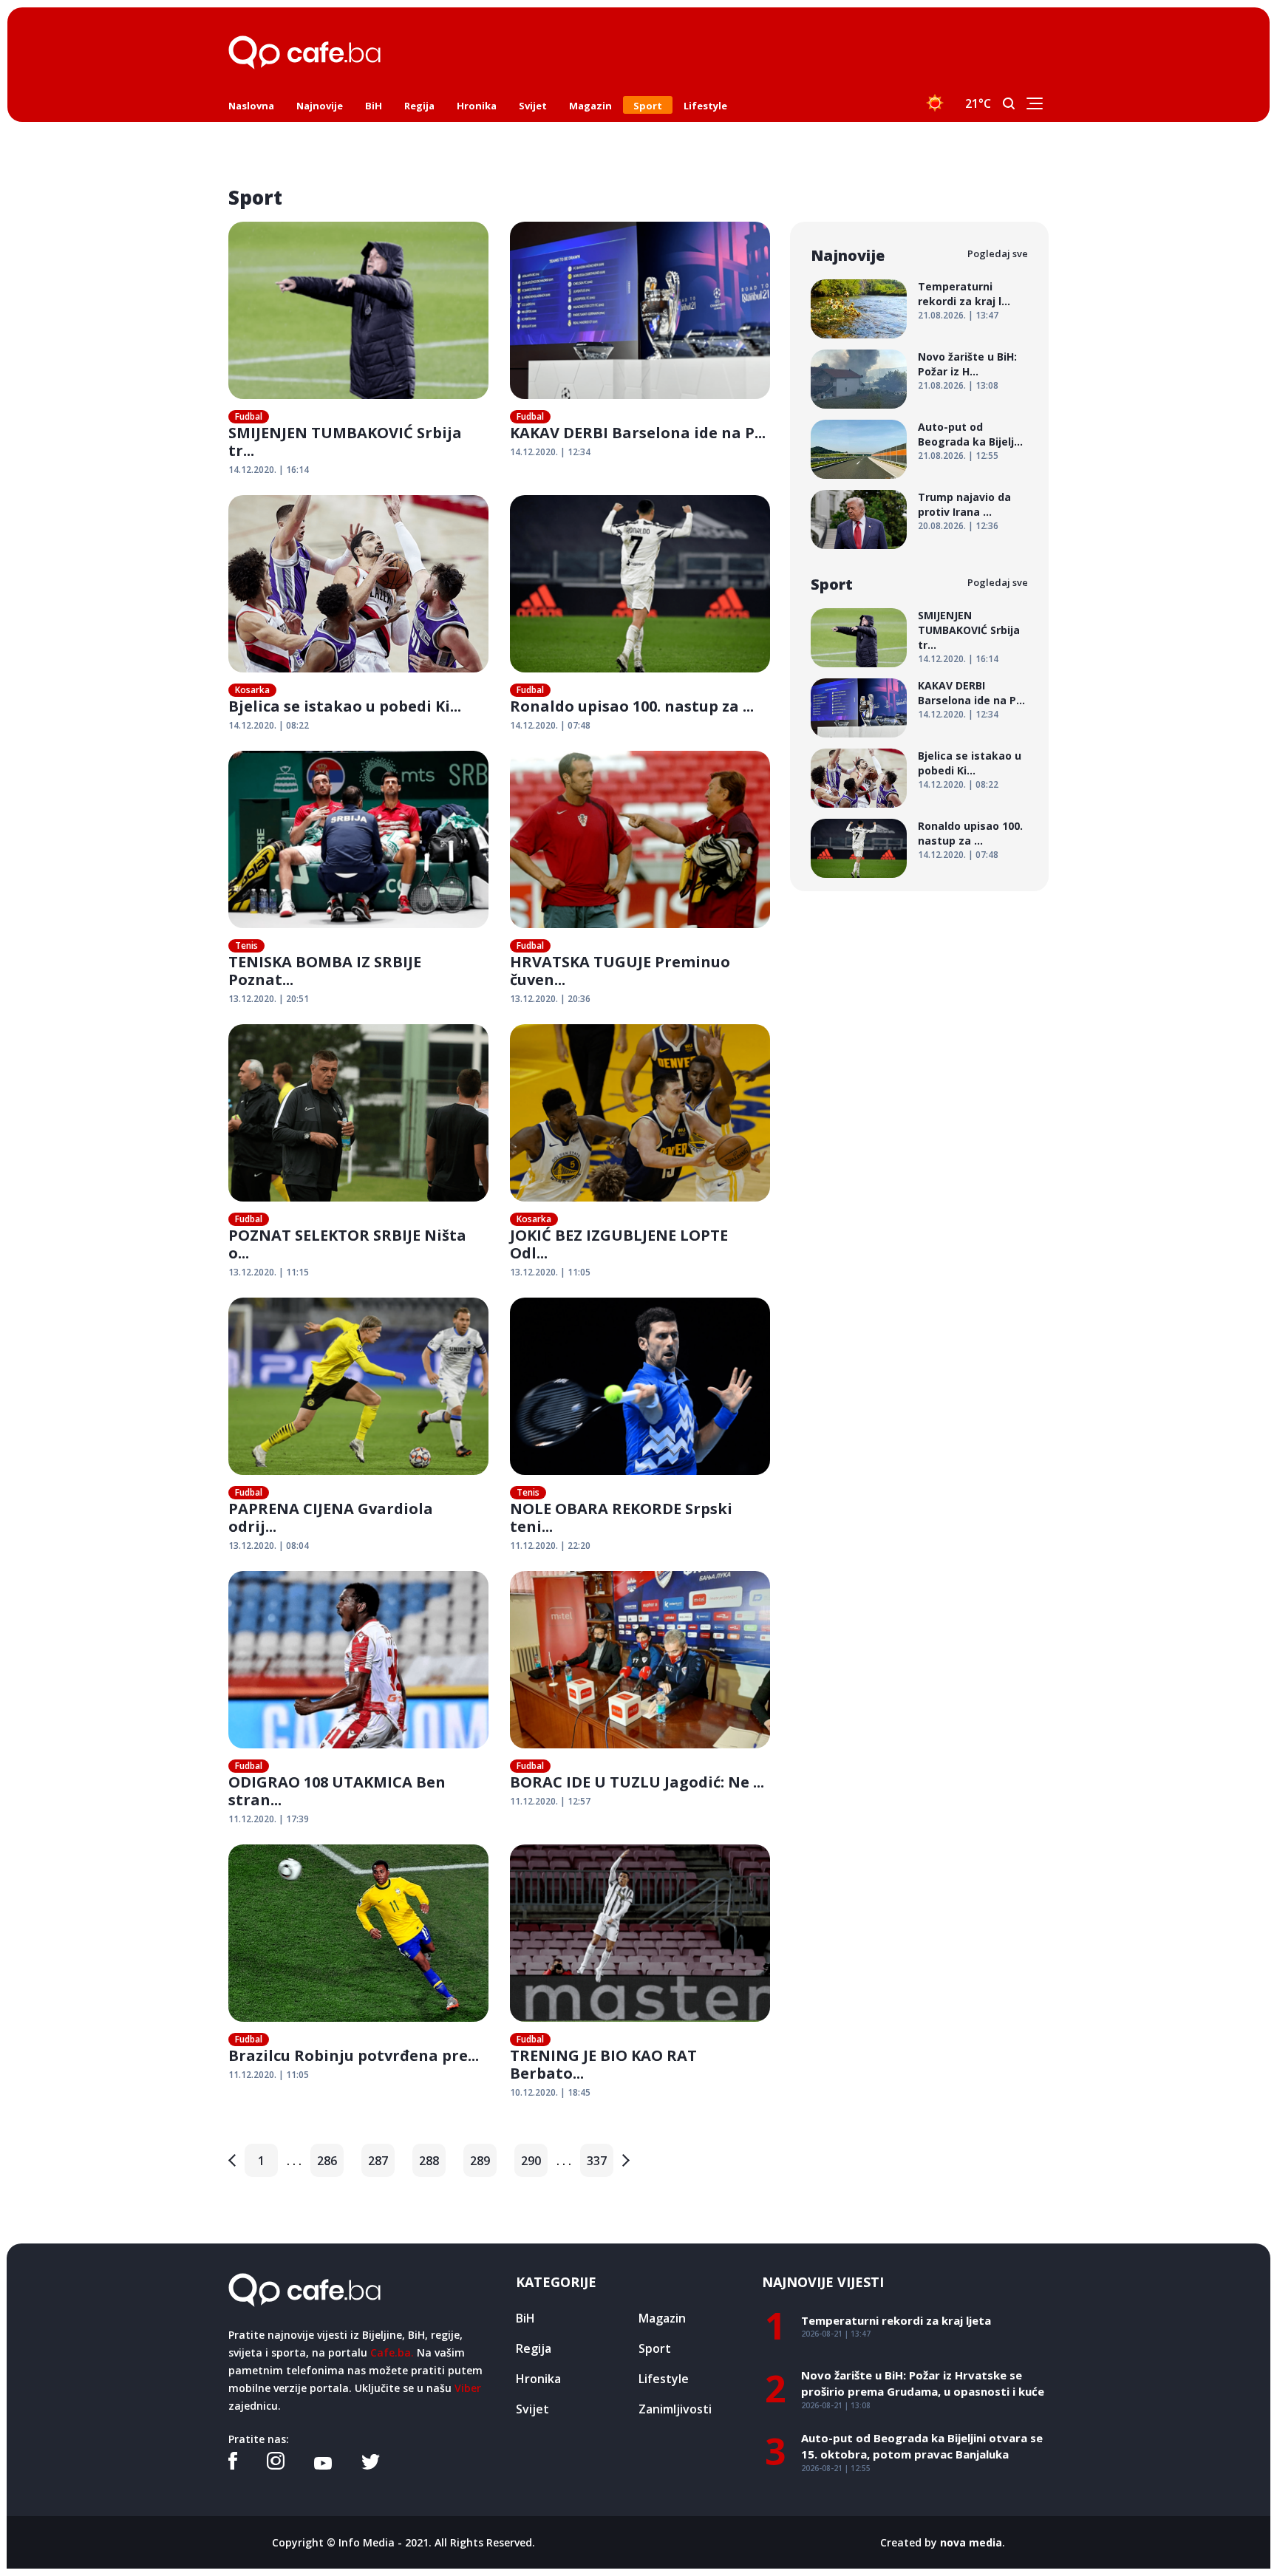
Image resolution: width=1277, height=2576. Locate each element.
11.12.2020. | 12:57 (550, 1801)
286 (327, 2161)
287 (378, 2161)
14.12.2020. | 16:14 (269, 470)
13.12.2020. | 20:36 (550, 999)
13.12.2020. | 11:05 (550, 1272)
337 (597, 2161)
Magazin (590, 106)
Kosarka (252, 690)
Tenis (246, 945)
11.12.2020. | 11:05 (269, 2075)
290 (531, 2161)
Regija (419, 106)
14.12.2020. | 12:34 (550, 452)
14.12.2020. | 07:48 (550, 725)
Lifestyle (705, 106)
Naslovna (251, 106)
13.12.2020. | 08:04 (269, 1546)
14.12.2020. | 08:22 (269, 725)
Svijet (533, 106)
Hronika (477, 106)
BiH (374, 106)
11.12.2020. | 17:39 (269, 1819)
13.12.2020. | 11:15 (269, 1272)
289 (480, 2161)
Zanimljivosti (675, 2409)
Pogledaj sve (998, 253)
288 (429, 2161)
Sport (648, 106)
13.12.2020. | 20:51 (269, 999)
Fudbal (249, 416)
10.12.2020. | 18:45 (550, 2092)
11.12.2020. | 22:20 (550, 1546)
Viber (468, 2388)
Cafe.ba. (392, 2352)
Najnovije (320, 106)
